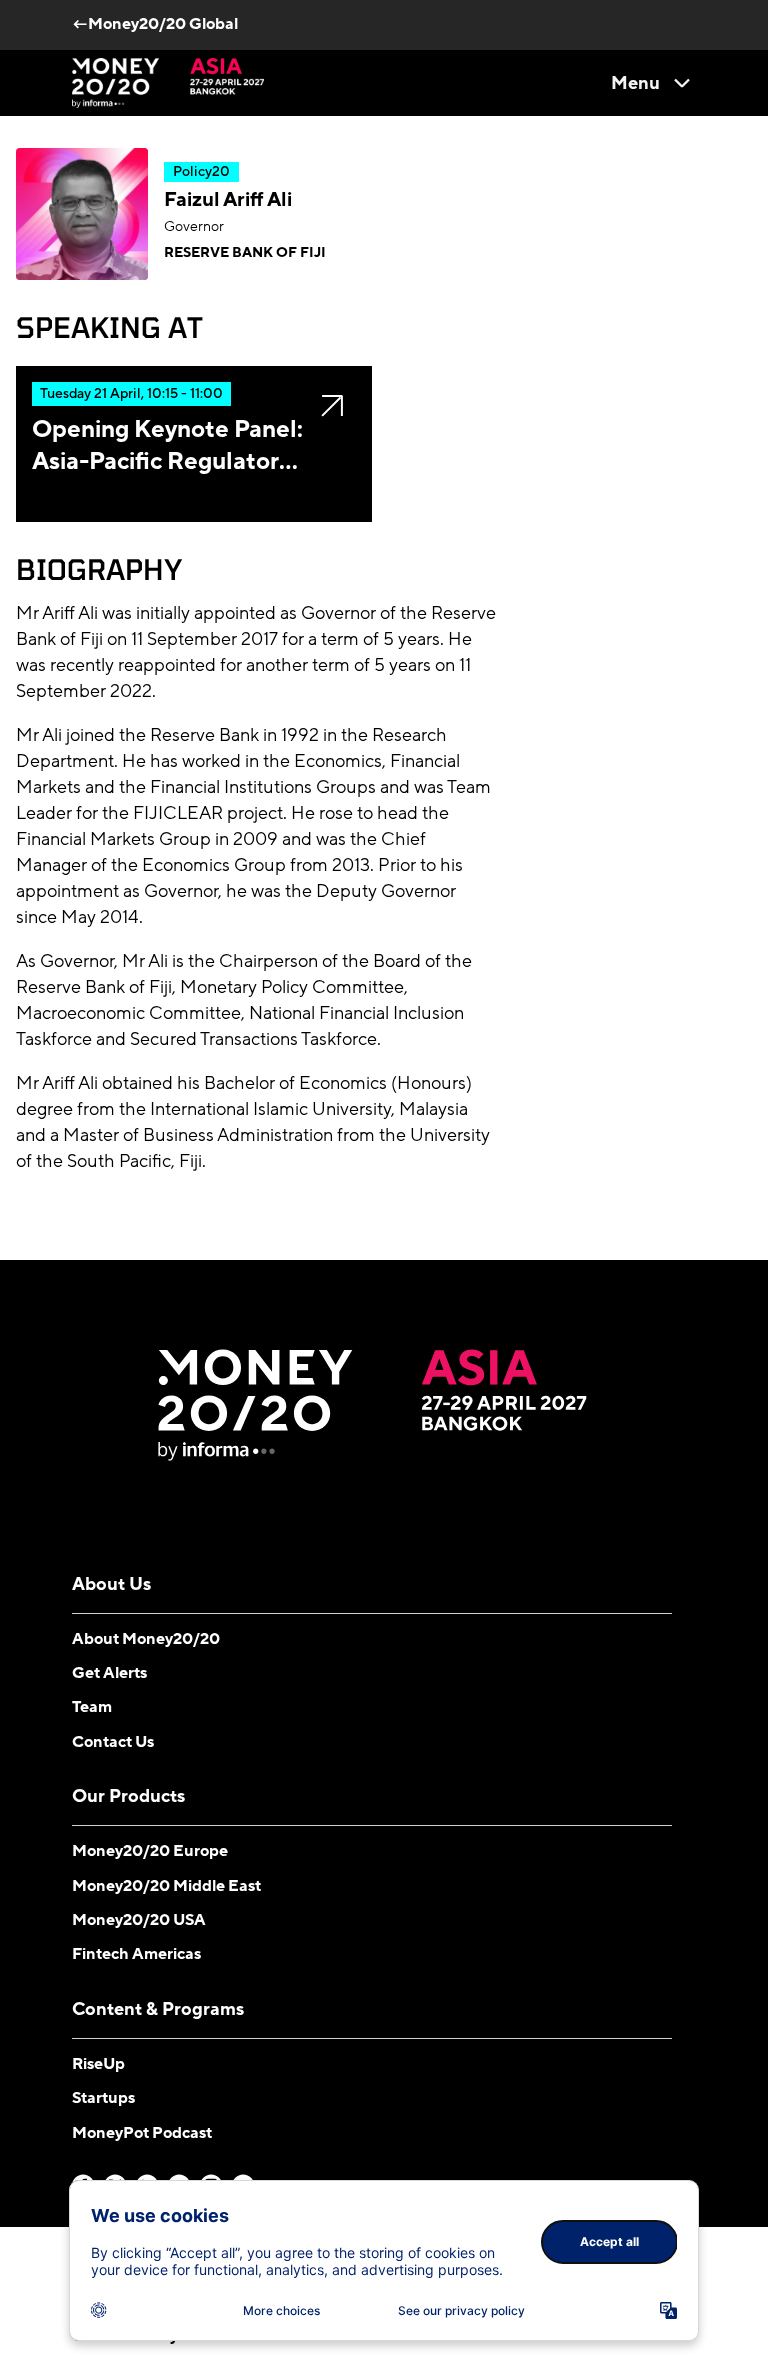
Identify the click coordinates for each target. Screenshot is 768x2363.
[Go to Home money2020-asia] (168, 83)
